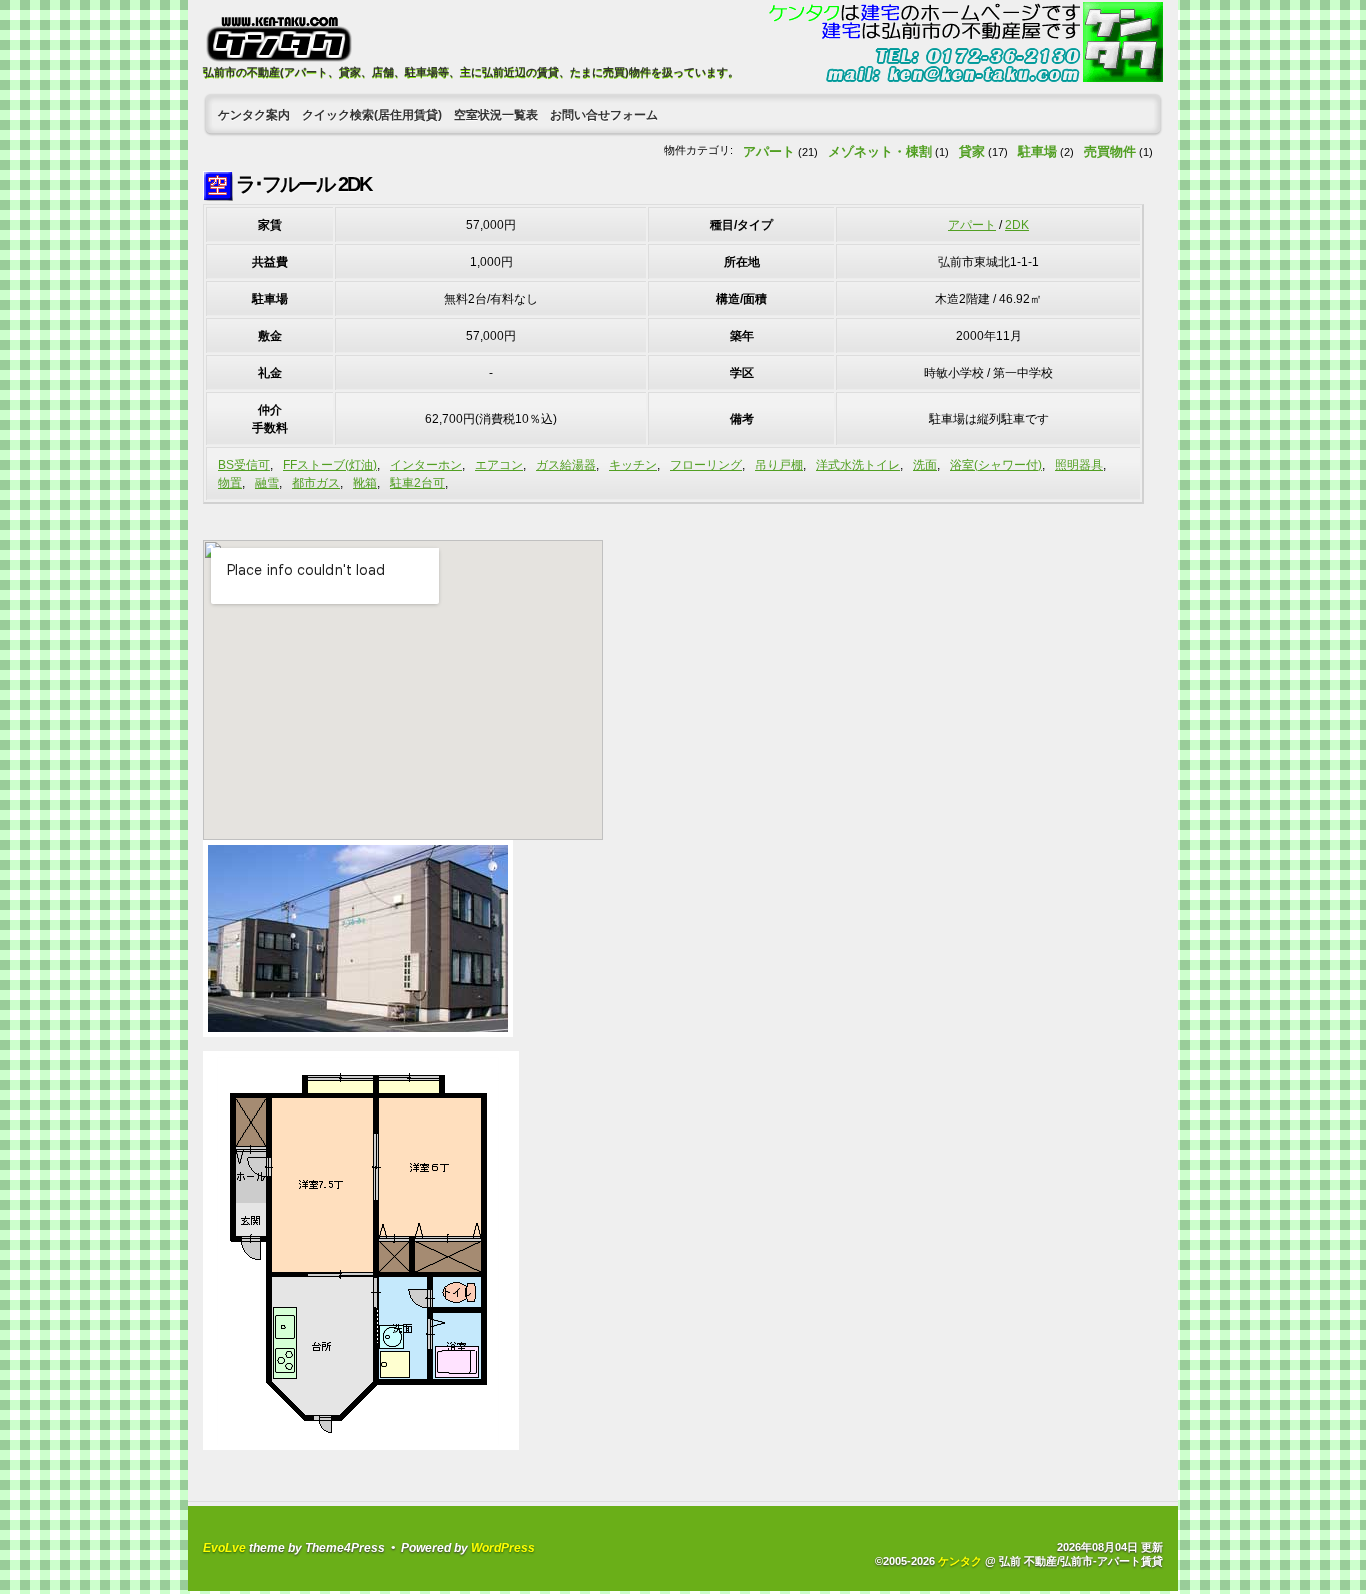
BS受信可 (244, 465)
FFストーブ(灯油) (330, 465)
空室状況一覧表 (496, 115)
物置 (230, 483)
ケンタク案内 (254, 115)
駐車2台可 (417, 483)
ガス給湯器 (566, 465)
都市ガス (316, 483)
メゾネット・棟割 (880, 151)
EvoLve (224, 1548)
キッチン (633, 465)
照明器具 (1079, 465)
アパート (769, 151)
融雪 (267, 483)
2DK (1017, 225)
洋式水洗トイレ (858, 465)
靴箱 (365, 483)
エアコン (499, 465)
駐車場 (1037, 151)
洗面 (925, 465)
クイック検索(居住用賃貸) (372, 115)
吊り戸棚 (779, 465)
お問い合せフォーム (604, 115)
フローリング (706, 465)
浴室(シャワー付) (996, 465)
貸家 (972, 151)
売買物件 (1110, 151)
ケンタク (960, 1561)
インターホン (426, 465)
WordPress (503, 1548)
